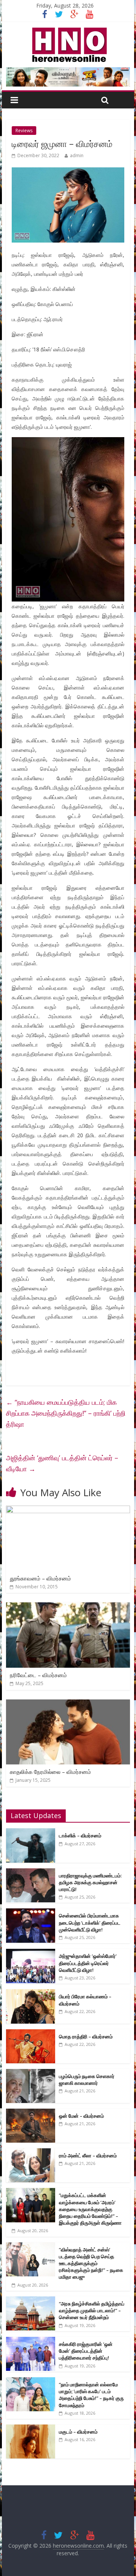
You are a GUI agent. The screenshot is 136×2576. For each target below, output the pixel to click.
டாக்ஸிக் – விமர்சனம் (80, 1835)
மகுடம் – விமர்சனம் (78, 2432)
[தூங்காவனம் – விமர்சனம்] (68, 1510)
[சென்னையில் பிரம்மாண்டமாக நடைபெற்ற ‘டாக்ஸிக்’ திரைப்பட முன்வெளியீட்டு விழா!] (31, 1912)
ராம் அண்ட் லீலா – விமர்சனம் (88, 2155)
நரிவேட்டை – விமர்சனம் (38, 1675)
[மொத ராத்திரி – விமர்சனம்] (31, 2033)
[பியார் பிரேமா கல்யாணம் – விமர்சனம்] (31, 1993)
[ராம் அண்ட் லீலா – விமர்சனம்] (31, 2152)
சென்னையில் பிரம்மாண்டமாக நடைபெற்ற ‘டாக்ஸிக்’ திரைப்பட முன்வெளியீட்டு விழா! (90, 1922)
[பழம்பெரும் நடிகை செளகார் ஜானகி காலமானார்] (31, 2073)
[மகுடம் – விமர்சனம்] (31, 2428)
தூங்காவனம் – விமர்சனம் (40, 1578)
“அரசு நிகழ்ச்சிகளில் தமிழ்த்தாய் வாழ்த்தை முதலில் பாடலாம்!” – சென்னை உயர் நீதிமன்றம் (92, 2310)
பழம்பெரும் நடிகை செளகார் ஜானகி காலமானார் (87, 2080)
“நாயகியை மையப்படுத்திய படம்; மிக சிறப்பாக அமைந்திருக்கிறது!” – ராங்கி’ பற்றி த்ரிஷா (66, 1413)
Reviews (24, 131)
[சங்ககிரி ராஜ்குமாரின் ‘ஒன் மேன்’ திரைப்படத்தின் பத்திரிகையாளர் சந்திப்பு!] (31, 2341)
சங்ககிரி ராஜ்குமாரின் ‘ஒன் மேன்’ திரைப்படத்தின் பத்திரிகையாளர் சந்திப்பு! (86, 2351)
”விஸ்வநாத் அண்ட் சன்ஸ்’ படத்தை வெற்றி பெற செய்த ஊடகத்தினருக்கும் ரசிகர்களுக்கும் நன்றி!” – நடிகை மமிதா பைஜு (91, 2263)
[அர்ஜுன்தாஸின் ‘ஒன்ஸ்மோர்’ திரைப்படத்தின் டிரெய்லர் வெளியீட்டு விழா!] (31, 1953)
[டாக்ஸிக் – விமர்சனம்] (31, 1832)
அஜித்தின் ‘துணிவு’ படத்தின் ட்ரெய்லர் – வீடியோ (62, 1463)
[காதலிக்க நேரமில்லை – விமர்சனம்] (68, 1704)
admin (77, 155)
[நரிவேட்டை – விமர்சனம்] (68, 1607)
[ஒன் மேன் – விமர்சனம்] (31, 2113)
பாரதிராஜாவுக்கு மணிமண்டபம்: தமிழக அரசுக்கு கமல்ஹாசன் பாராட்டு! (90, 1882)
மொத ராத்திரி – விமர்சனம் (86, 2036)
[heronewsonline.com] (68, 30)
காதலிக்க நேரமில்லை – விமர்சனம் (50, 1772)
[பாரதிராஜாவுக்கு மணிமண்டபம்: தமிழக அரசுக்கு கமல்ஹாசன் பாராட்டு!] (31, 1872)
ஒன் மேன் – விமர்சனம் (81, 2116)
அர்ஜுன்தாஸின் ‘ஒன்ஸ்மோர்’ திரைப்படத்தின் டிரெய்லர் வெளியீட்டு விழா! (88, 1963)
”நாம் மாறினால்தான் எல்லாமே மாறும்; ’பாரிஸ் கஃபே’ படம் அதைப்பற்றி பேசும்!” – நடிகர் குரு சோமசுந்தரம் (91, 2395)
